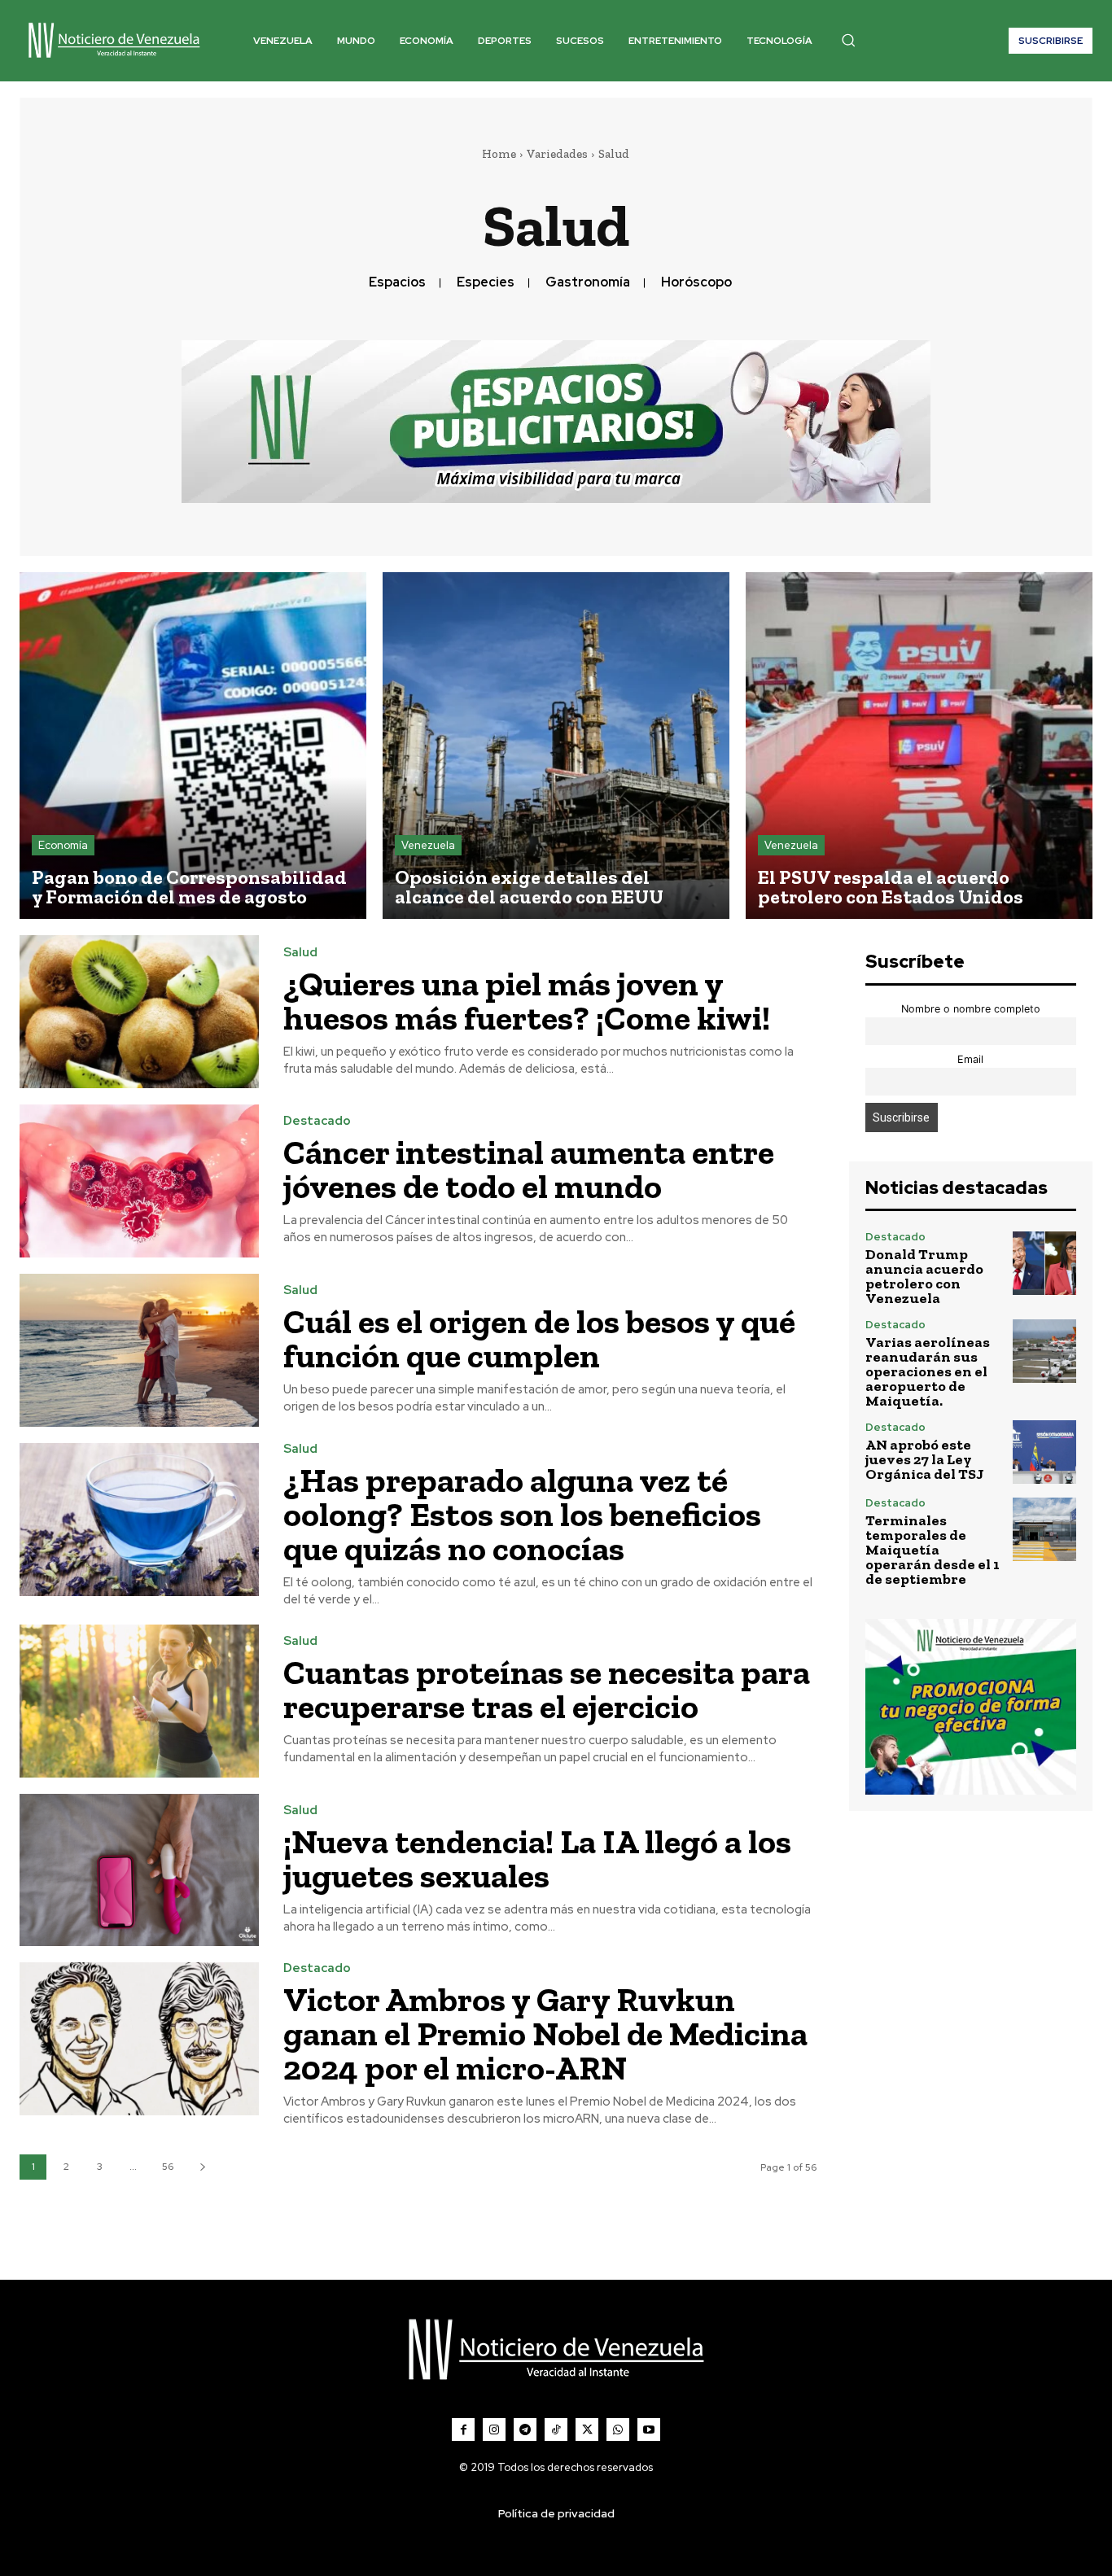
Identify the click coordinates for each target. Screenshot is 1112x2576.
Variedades (557, 154)
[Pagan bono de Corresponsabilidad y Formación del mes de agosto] (193, 746)
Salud (300, 953)
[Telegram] (525, 2429)
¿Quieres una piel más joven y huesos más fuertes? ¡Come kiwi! (527, 1001)
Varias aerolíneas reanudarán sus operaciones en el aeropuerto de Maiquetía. (928, 1371)
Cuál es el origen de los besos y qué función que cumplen (539, 1338)
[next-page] (202, 2167)
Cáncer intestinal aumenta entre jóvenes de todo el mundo (529, 1169)
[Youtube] (649, 2429)
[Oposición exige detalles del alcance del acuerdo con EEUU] (556, 746)
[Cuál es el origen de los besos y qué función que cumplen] (139, 1350)
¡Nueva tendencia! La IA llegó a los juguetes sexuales (537, 1859)
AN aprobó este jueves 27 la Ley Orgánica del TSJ (925, 1459)
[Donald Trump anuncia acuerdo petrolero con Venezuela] (1044, 1263)
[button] (848, 40)
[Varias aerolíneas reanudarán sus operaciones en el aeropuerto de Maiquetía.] (1044, 1351)
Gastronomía (588, 282)
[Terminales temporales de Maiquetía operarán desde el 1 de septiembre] (1044, 1529)
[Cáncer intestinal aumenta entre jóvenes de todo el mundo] (139, 1181)
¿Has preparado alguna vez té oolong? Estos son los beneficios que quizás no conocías (522, 1514)
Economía (63, 845)
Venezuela (428, 845)
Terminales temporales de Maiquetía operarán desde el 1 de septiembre (933, 1550)
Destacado (317, 1121)
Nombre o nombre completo (971, 1009)
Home (499, 154)
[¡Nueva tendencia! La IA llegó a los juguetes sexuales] (139, 1870)
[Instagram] (494, 2429)
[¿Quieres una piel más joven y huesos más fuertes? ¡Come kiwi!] (139, 1012)
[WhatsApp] (618, 2429)
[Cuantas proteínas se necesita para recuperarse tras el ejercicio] (139, 1701)
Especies (486, 282)
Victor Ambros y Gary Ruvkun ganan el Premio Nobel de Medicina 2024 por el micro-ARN (545, 2034)
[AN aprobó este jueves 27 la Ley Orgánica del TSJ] (1044, 1452)
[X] (587, 2429)
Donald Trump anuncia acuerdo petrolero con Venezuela (924, 1276)
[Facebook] (463, 2429)
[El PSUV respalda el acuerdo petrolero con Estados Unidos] (919, 746)
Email (970, 1059)
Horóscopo (696, 282)
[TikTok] (556, 2429)
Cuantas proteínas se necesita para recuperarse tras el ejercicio (547, 1689)
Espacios (397, 282)
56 (168, 2167)
